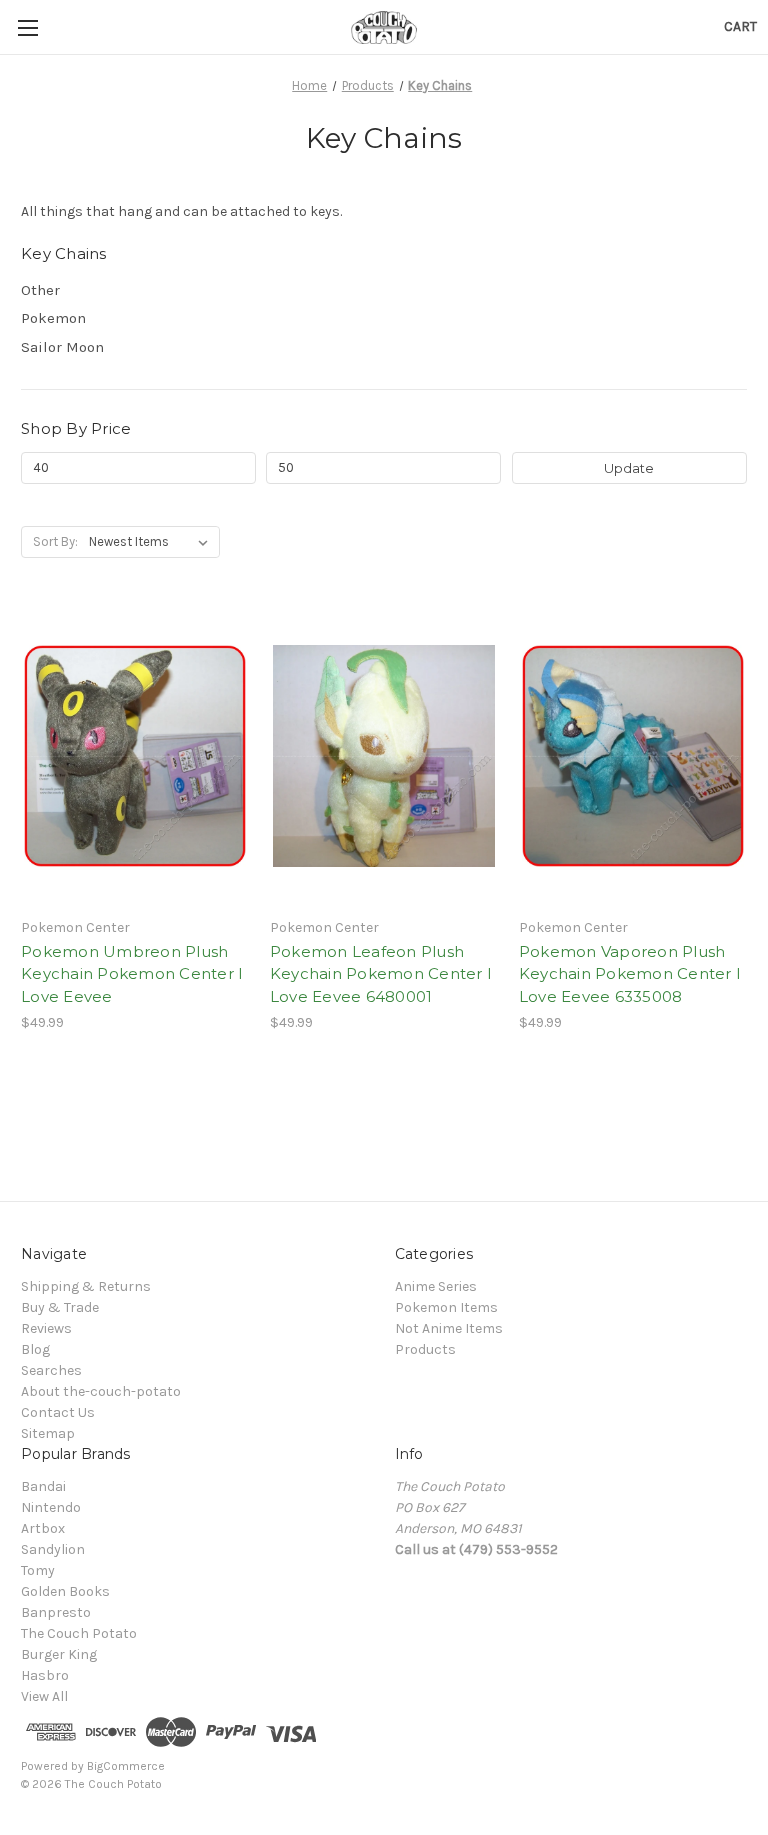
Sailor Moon (62, 347)
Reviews (46, 1328)
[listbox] (152, 542)
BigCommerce (126, 1766)
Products (425, 1349)
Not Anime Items (449, 1328)
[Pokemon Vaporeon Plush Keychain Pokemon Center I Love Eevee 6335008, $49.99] (633, 756)
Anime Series (436, 1286)
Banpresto (56, 1612)
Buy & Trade (60, 1307)
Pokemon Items (446, 1307)
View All (44, 1696)
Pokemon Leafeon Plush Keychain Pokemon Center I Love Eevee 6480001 (381, 974)
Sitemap (48, 1433)
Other (40, 290)
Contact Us (58, 1412)
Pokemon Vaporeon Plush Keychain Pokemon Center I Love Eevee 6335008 (630, 974)
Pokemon (53, 318)
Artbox (43, 1528)
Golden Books (65, 1591)
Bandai (43, 1486)
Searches (51, 1370)
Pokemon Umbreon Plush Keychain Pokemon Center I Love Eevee (132, 974)
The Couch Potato (79, 1633)
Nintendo (51, 1507)
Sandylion (53, 1549)
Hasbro (45, 1675)
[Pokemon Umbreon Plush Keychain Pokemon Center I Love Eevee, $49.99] (135, 756)
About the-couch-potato (101, 1391)
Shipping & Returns (86, 1286)
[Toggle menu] (27, 27)
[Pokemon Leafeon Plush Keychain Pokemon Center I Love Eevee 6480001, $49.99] (384, 756)
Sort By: (55, 541)
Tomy (38, 1570)
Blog (35, 1349)
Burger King (59, 1654)
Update (629, 468)
